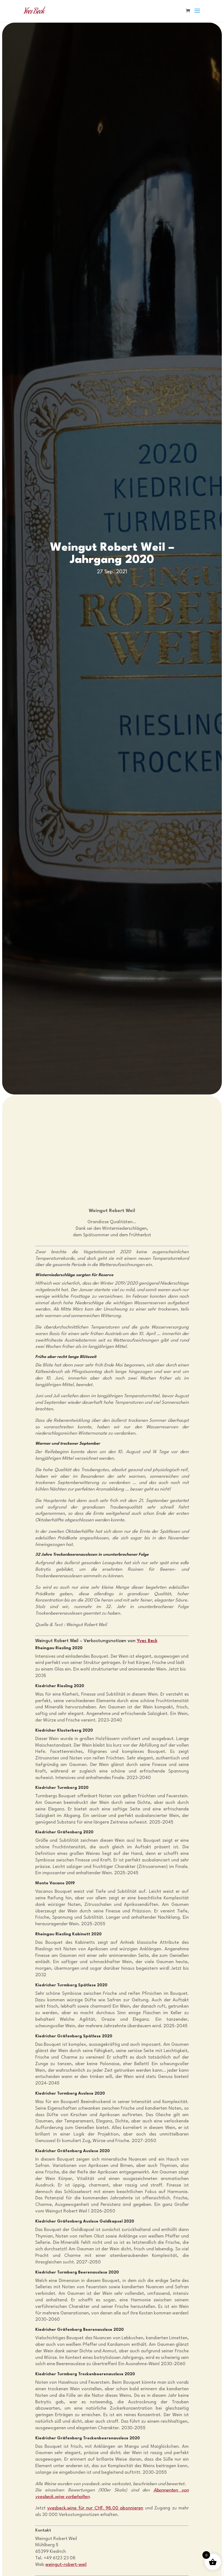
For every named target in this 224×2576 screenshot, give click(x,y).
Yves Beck (147, 1641)
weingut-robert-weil (66, 2565)
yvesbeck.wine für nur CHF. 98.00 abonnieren (95, 2508)
